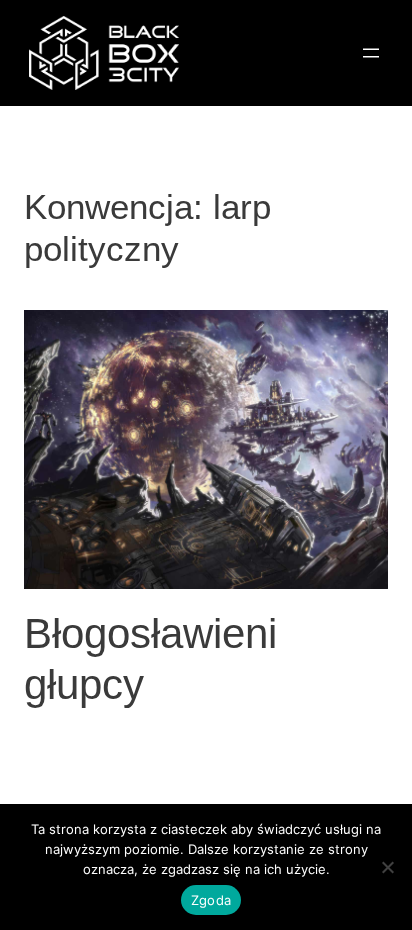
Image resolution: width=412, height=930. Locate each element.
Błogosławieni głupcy (150, 658)
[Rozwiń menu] (371, 53)
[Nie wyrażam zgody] (387, 867)
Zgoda (211, 900)
